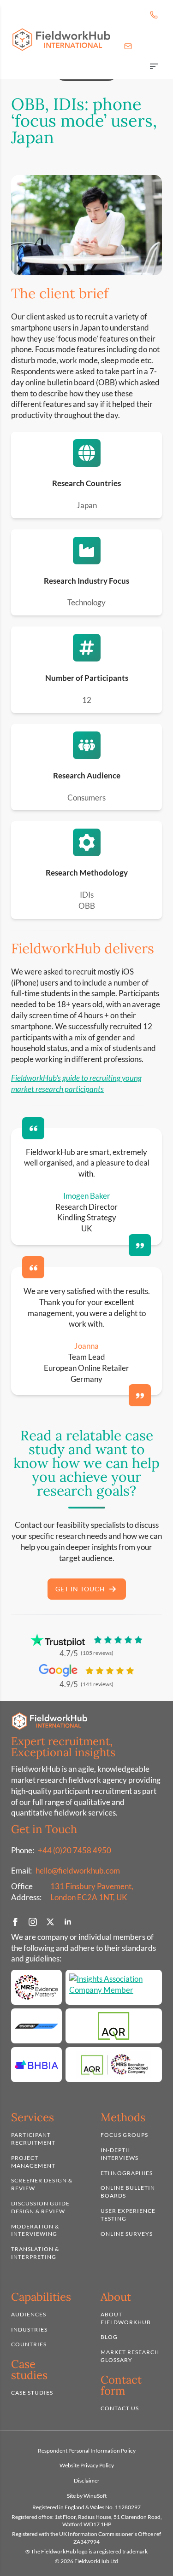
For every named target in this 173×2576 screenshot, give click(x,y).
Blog (109, 2337)
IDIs (87, 895)
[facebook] (15, 1922)
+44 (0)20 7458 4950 (75, 1850)
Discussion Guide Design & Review (40, 2207)
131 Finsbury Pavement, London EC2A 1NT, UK (92, 1892)
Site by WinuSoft (87, 2496)
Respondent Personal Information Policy (87, 2451)
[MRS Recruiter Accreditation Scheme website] (114, 2065)
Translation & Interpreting (35, 2253)
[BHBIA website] (36, 2065)
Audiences (29, 2314)
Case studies (32, 2393)
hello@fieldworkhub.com (78, 1871)
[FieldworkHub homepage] (61, 40)
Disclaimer (87, 2480)
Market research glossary (130, 2356)
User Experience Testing (128, 2215)
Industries (29, 2329)
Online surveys (127, 2234)
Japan (87, 505)
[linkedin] (68, 1922)
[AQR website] (114, 2026)
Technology (86, 602)
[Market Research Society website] (36, 1987)
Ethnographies (127, 2173)
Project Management (33, 2162)
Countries (29, 2344)
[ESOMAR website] (36, 2026)
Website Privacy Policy (87, 2465)
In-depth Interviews (119, 2154)
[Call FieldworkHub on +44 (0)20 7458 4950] (154, 15)
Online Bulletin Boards (128, 2192)
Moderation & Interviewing (35, 2230)
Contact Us (120, 2408)
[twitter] (50, 1922)
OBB (87, 906)
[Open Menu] (154, 67)
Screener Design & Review (42, 2184)
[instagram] (33, 1922)
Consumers (86, 798)
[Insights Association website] (114, 1987)
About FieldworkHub (126, 2318)
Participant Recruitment (33, 2139)
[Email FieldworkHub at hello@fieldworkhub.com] (128, 46)
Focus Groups (124, 2135)
